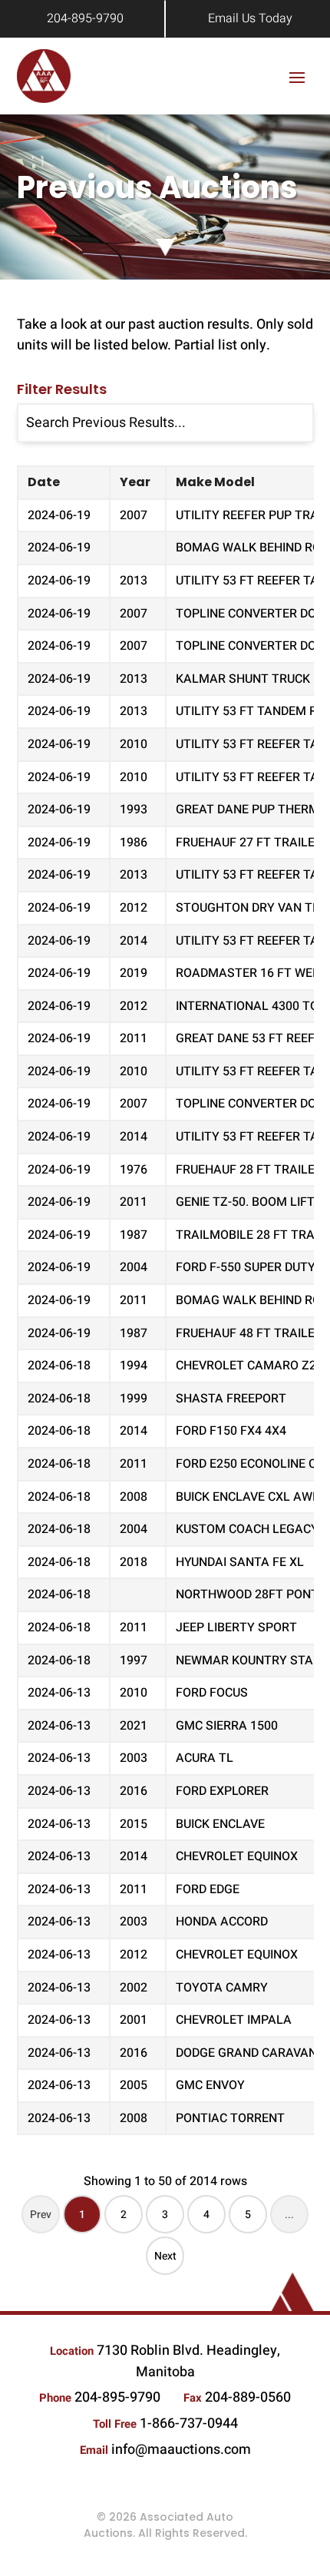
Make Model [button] (215, 482)
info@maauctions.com (181, 2450)
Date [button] (44, 482)
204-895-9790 (85, 18)
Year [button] (135, 482)
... (289, 2215)
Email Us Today (250, 18)
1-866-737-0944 (189, 2424)
